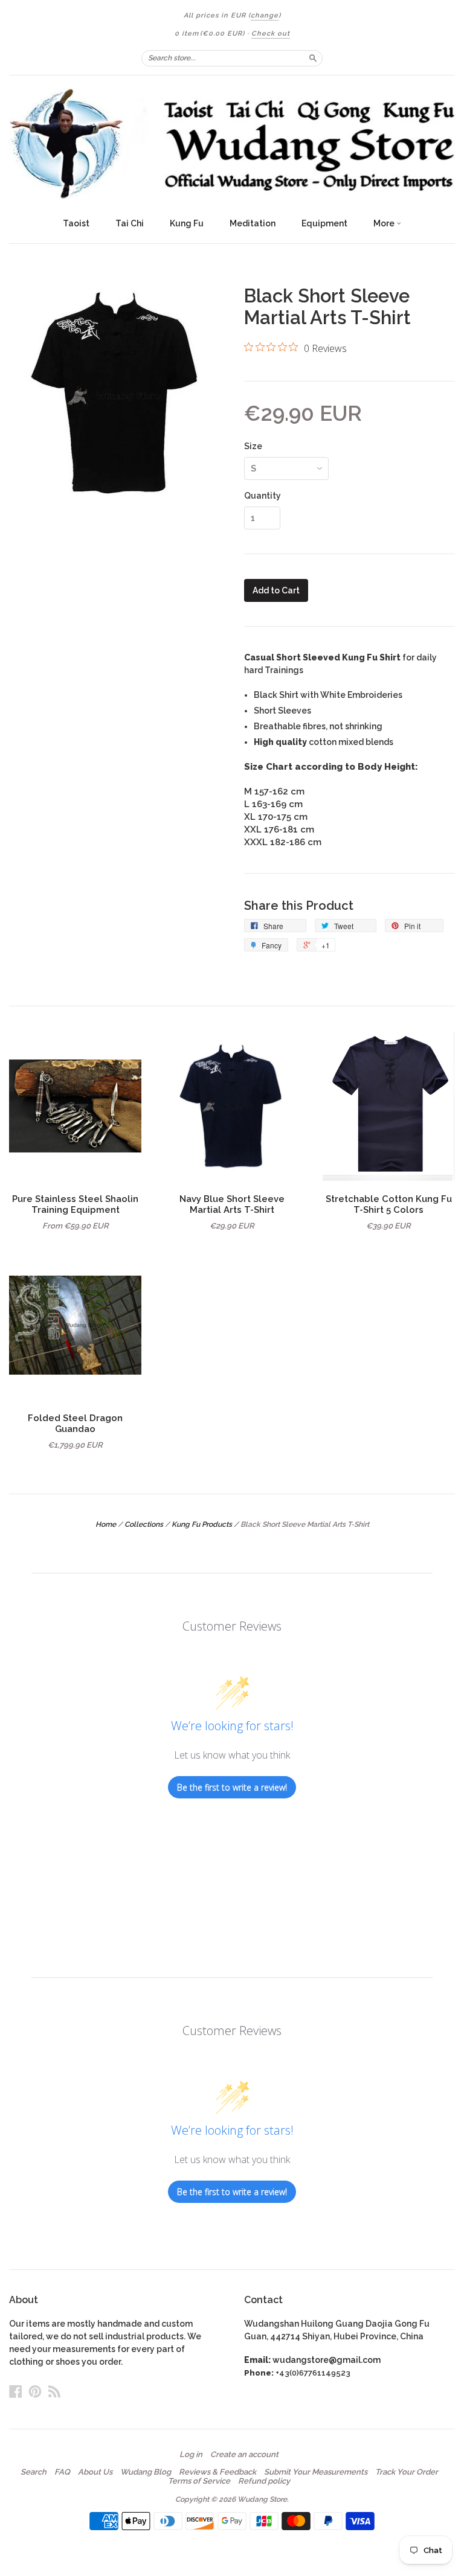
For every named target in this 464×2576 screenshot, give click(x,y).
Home (106, 1524)
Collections (144, 1524)
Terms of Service (199, 2481)
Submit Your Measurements (316, 2472)
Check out (271, 34)
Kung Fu (187, 223)
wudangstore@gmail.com (327, 2360)
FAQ (62, 2472)
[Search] (313, 58)
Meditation (253, 223)
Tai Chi (130, 223)
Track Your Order (407, 2472)
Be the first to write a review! (232, 1787)
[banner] (232, 143)
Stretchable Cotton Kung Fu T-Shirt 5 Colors (389, 1204)
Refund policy (264, 2481)
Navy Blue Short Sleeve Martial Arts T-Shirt (232, 1204)
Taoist (76, 223)
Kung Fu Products (202, 1524)
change (265, 15)
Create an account (244, 2455)
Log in (191, 2455)
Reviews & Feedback (217, 2472)
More (385, 223)
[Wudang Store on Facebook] (16, 2391)
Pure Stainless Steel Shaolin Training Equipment (75, 1204)
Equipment (324, 223)
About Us (95, 2472)
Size (253, 446)
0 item (210, 34)
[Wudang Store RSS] (54, 2391)
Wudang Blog (146, 2472)
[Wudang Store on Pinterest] (35, 2391)
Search (34, 2472)
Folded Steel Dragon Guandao (75, 1423)
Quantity (263, 496)
